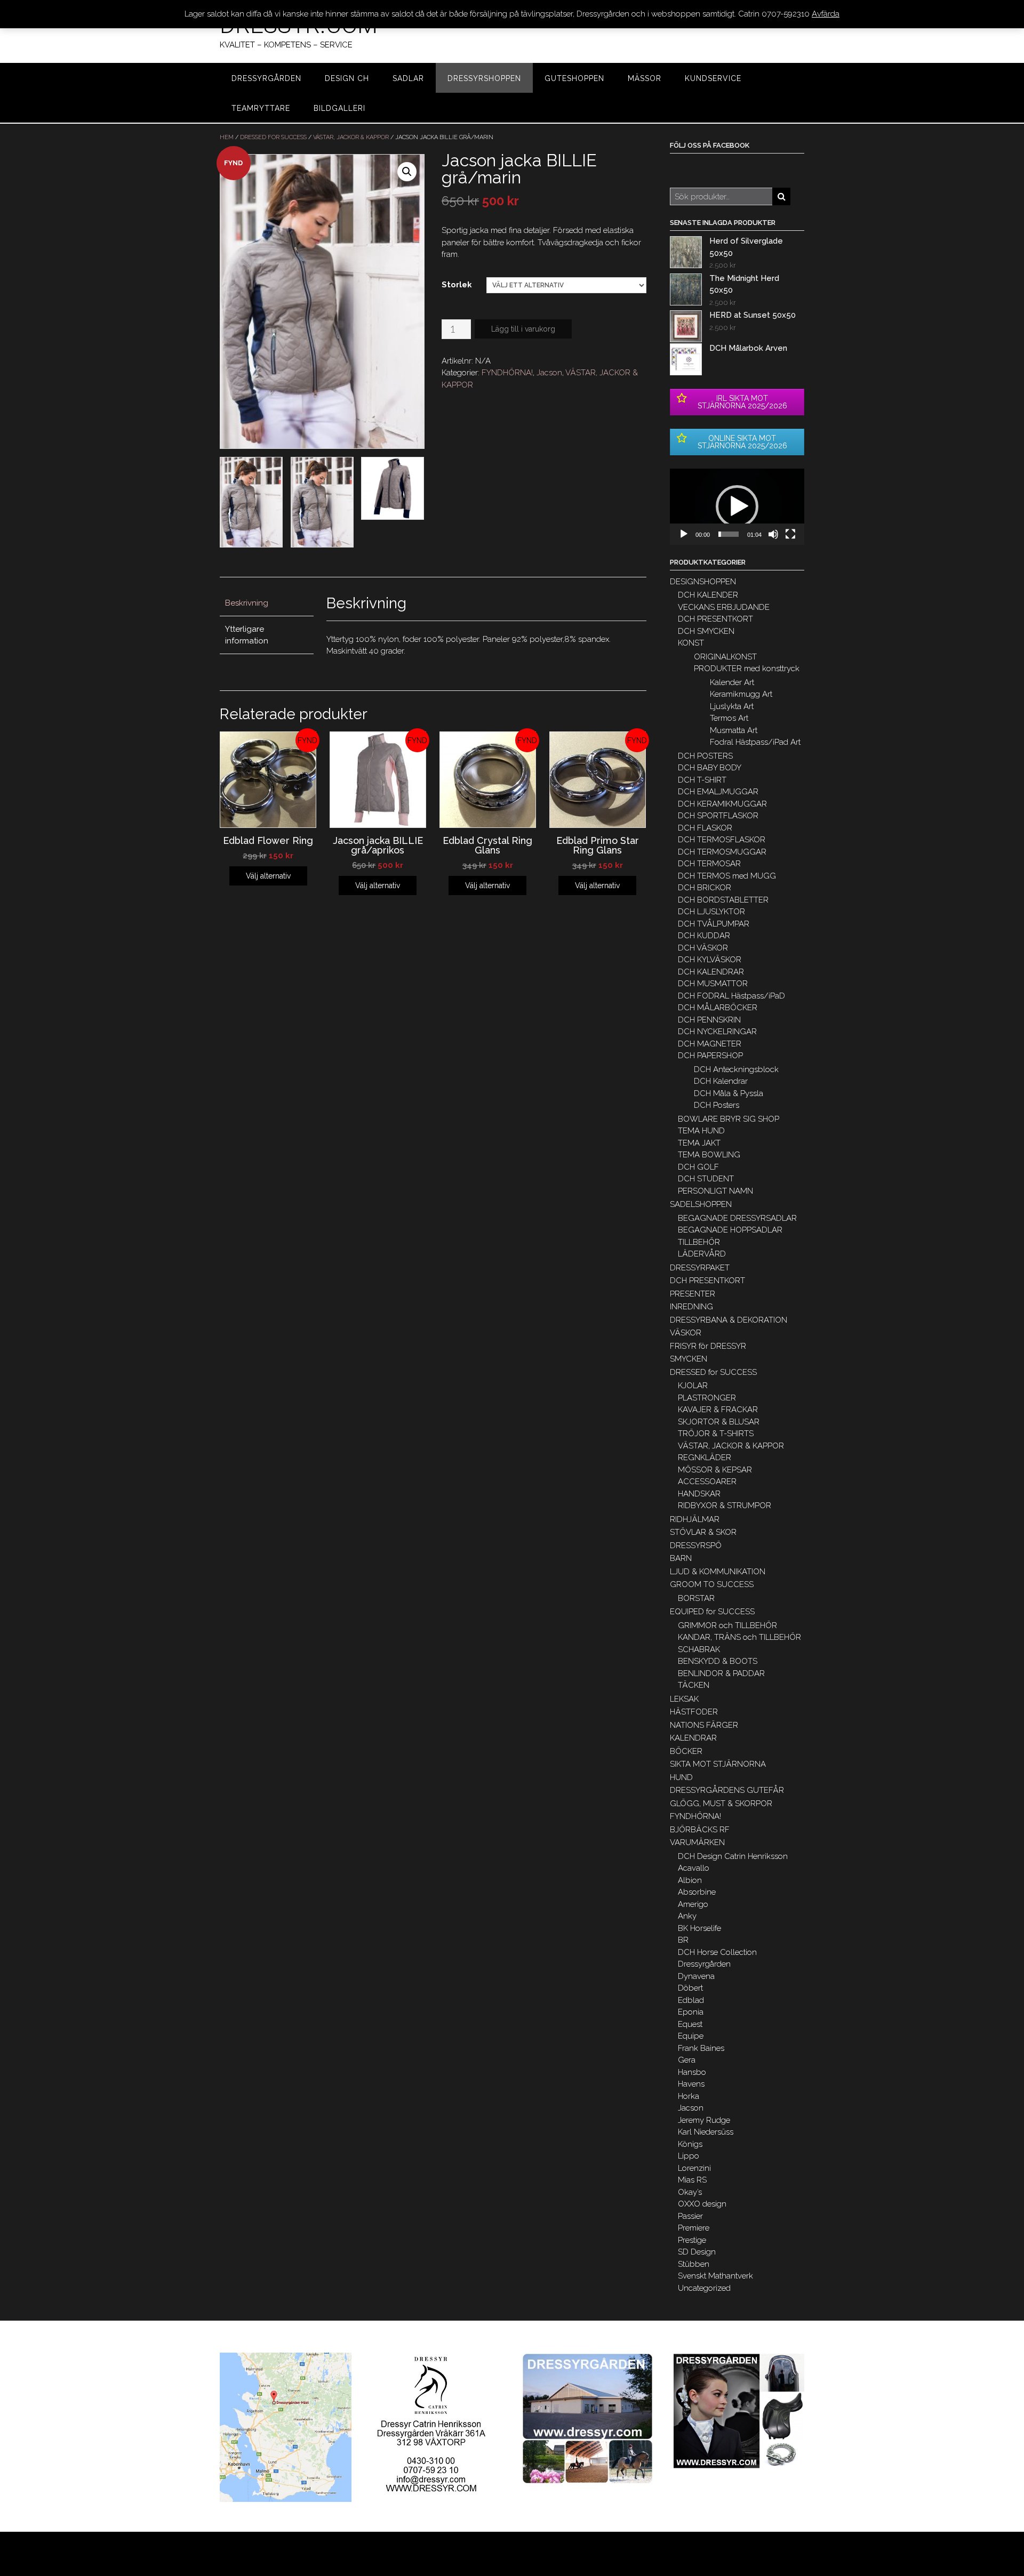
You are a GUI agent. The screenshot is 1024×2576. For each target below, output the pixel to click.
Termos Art (729, 718)
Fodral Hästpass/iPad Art (755, 742)
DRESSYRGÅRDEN (266, 78)
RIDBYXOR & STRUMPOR (725, 1506)
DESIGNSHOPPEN (703, 582)
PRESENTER (693, 1294)
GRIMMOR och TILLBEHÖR (727, 1625)
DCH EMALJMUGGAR (718, 792)
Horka (689, 2096)
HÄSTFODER (694, 1712)
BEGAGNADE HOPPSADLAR (730, 1230)
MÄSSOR (645, 78)
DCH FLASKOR (705, 828)
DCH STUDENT (706, 1179)
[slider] (729, 534)
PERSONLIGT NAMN (715, 1191)
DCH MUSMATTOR (713, 984)
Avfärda (826, 14)
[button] (737, 506)
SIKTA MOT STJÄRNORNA (718, 1764)
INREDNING (691, 1307)
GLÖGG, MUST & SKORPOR (721, 1804)
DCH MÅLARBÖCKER (718, 1008)
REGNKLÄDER (705, 1458)
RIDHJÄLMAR (695, 1519)
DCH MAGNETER (710, 1044)
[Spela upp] (684, 534)
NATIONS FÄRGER (704, 1725)
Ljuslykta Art (732, 706)
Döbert (690, 1988)
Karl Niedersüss (706, 2132)
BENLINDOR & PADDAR (721, 1673)
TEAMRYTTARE (261, 108)
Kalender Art (732, 682)
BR (683, 1940)
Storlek (457, 285)
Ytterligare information (247, 635)
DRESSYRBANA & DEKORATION (729, 1320)
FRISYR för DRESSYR (708, 1346)
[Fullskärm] (790, 534)
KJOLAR (693, 1386)
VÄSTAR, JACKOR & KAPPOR (351, 137)
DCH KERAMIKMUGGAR (722, 804)
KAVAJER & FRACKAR (718, 1410)
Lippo (689, 2156)
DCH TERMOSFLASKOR (722, 840)
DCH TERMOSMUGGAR (722, 852)
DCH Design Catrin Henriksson (733, 1856)
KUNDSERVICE (713, 78)
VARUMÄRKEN (697, 1842)
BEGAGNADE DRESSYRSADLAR (737, 1218)
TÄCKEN (694, 1685)
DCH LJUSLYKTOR (711, 912)
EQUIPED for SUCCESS (712, 1612)
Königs (690, 2144)
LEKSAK (684, 1699)
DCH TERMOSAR (709, 864)
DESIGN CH (347, 78)
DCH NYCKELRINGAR (717, 1032)
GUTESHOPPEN (574, 78)
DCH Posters (717, 1105)
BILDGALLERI (339, 108)
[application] (737, 507)
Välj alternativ (268, 876)
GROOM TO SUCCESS (712, 1584)
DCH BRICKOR (705, 888)
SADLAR (408, 78)
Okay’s (690, 2192)
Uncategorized (704, 2288)
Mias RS (692, 2180)
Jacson (549, 373)
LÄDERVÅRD (702, 1254)
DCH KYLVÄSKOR (710, 960)
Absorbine (697, 1892)
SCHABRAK (699, 1649)
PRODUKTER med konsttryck (747, 669)
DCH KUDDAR (704, 936)
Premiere (694, 2228)
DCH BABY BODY (710, 768)
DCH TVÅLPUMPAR (714, 924)
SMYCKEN (689, 1359)
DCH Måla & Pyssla (729, 1093)
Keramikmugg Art (741, 694)
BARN (681, 1558)
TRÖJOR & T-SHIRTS (716, 1434)
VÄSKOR (686, 1333)
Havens (691, 2084)
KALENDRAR (693, 1738)
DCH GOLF (698, 1167)
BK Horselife (699, 1928)
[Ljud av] (773, 534)
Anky (687, 1916)
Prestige (692, 2240)
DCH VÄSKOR (703, 948)
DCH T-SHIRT (702, 780)
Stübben (694, 2264)
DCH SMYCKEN (706, 631)
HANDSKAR (699, 1494)
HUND (681, 1777)
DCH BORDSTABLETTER (723, 900)
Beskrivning (247, 603)
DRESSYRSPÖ (696, 1545)
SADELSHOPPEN (701, 1204)
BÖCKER (686, 1751)
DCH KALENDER (708, 595)
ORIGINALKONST (725, 657)
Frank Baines (701, 2048)
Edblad (691, 2000)
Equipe (691, 2036)
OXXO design (702, 2204)
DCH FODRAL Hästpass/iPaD (731, 996)
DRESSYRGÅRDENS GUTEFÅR (727, 1790)
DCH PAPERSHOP (710, 1056)
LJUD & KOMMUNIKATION (718, 1572)
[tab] (267, 604)
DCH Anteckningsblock (736, 1069)
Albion (690, 1880)
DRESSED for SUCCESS (273, 137)
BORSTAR (696, 1598)
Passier (690, 2216)
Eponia (691, 2012)
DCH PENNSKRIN (709, 1020)
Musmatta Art (734, 730)
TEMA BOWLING (709, 1155)
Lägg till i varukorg (523, 329)
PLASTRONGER (707, 1398)
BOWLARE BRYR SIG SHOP (729, 1119)
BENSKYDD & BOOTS (718, 1661)
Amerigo (693, 1904)
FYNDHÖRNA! (507, 373)
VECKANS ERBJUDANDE (724, 607)
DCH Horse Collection (717, 1952)
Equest (690, 2024)
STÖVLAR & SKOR (703, 1532)
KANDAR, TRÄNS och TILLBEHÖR (739, 1637)
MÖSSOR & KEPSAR (715, 1470)
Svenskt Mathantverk (715, 2276)
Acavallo (694, 1868)
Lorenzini (694, 2168)
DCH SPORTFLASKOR (718, 816)
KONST (691, 643)
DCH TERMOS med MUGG (727, 876)
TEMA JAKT (699, 1143)
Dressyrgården (704, 1964)
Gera (687, 2060)
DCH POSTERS (705, 756)
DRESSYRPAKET (700, 1268)
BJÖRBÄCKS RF (700, 1830)
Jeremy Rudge (704, 2120)
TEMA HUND (701, 1131)
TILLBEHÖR (699, 1242)
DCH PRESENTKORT (715, 619)
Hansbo (692, 2072)
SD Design (697, 2252)
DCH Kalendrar (721, 1081)
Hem (227, 137)
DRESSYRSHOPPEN (484, 78)
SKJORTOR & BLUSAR (719, 1422)
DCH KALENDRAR (711, 972)
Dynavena (696, 1976)
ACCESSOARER (707, 1482)
